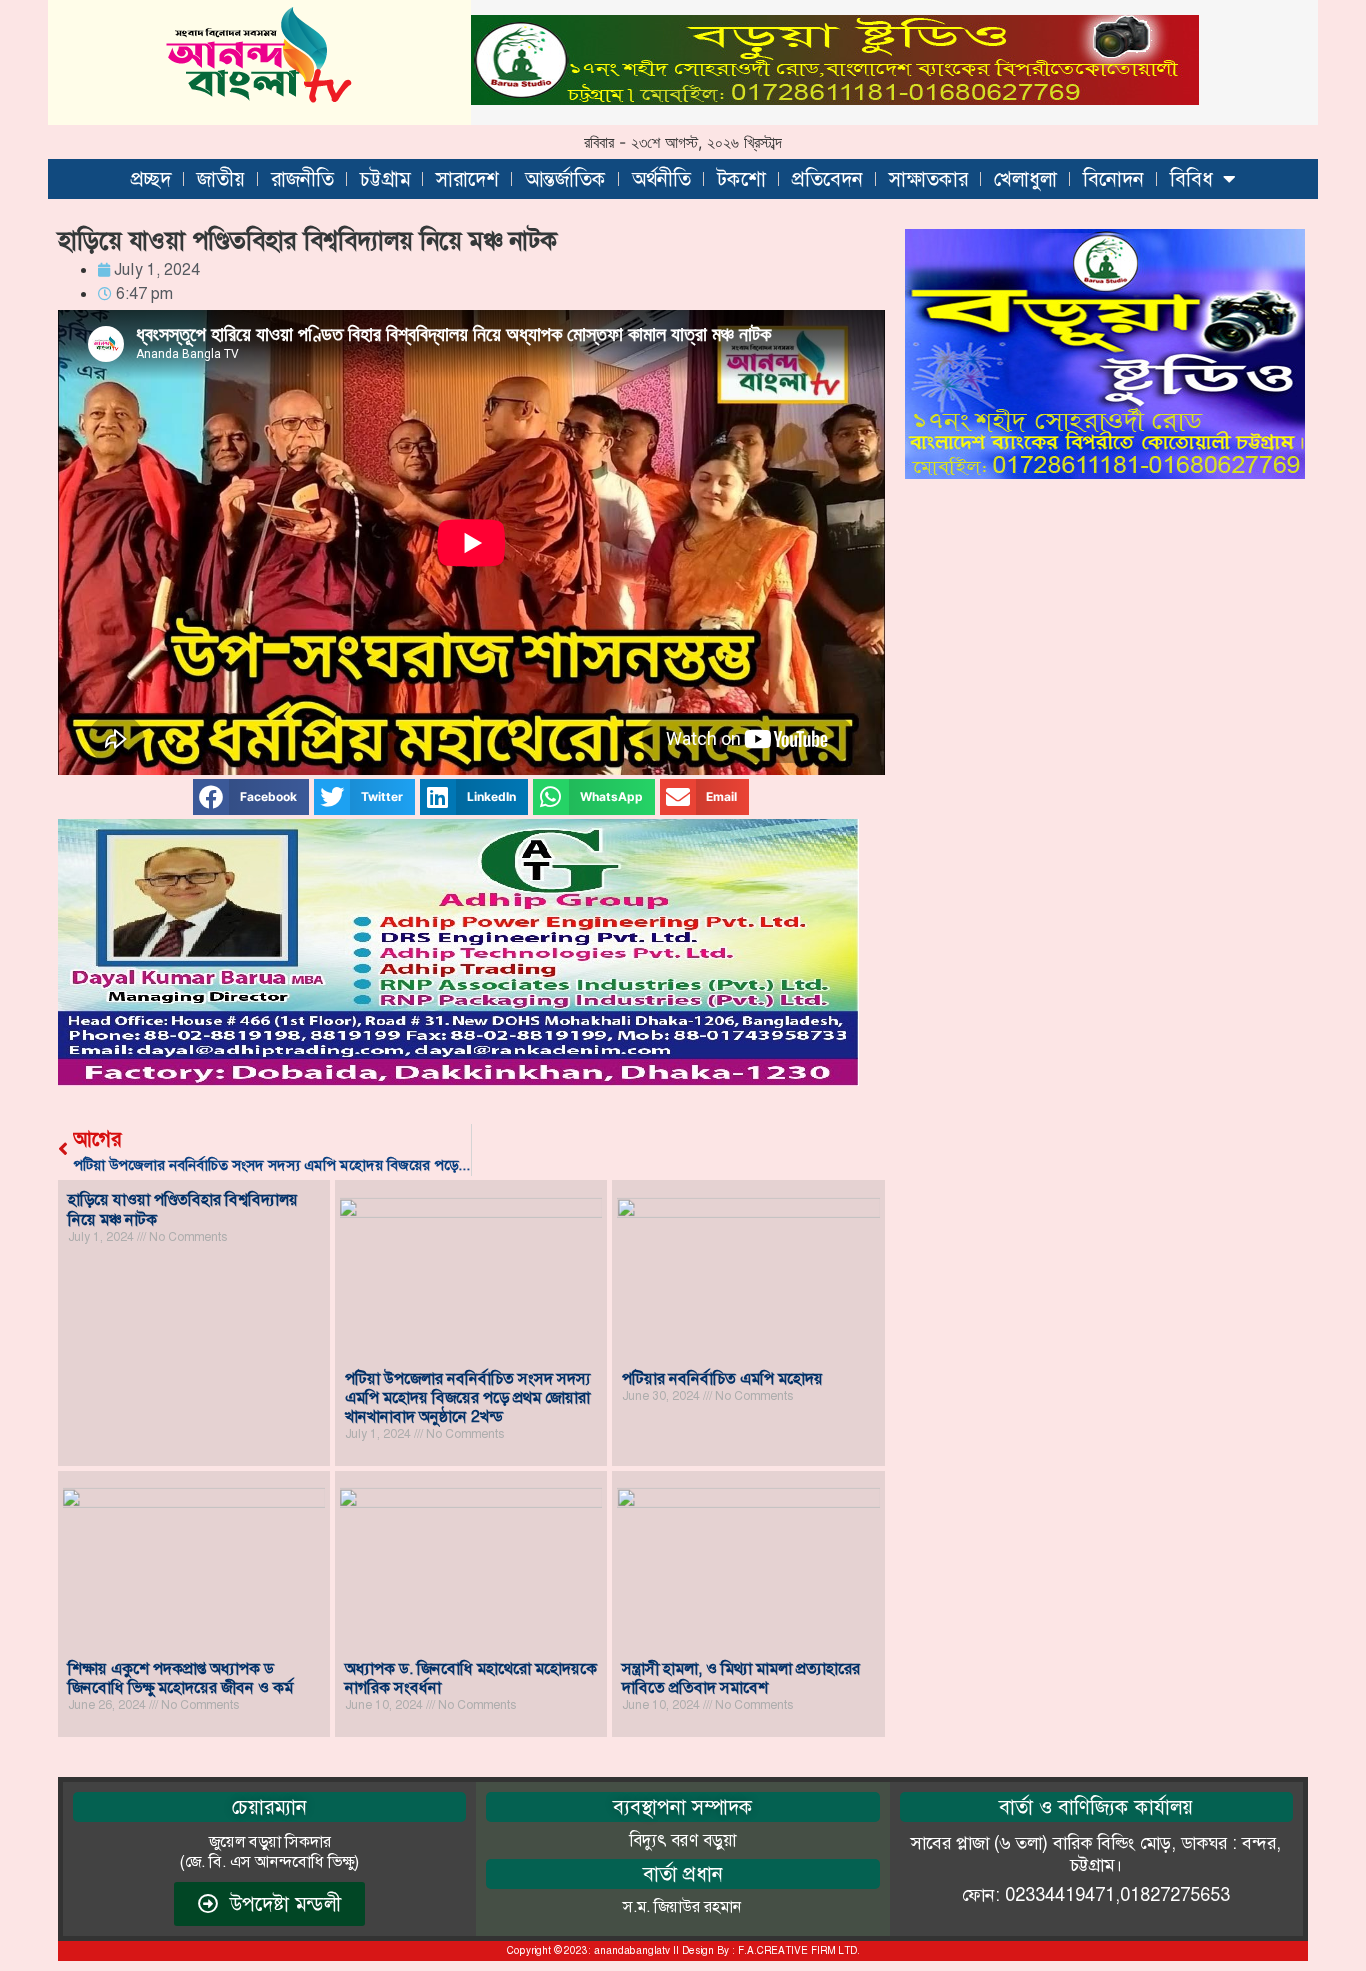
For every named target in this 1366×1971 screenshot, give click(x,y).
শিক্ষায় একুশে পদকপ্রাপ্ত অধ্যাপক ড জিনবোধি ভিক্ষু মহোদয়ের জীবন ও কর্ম (180, 1678)
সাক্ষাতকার (928, 179)
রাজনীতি (302, 179)
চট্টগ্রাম (385, 179)
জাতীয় (221, 179)
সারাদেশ (467, 179)
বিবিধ (1191, 179)
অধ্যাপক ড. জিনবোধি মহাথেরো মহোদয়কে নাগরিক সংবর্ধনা (471, 1678)
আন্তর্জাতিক (565, 179)
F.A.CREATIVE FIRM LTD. (799, 1950)
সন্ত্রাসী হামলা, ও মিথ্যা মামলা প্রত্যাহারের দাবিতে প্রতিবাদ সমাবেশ (741, 1678)
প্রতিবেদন (827, 179)
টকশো (741, 179)
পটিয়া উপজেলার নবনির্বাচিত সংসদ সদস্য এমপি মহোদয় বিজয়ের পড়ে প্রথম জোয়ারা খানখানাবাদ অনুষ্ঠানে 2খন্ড (468, 1397)
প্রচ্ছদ (151, 179)
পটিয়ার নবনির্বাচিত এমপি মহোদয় (722, 1378)
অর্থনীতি (661, 179)
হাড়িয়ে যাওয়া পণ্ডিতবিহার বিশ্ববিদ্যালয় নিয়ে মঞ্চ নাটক (183, 1209)
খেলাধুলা (1025, 179)
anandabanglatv (632, 1950)
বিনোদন (1113, 179)
